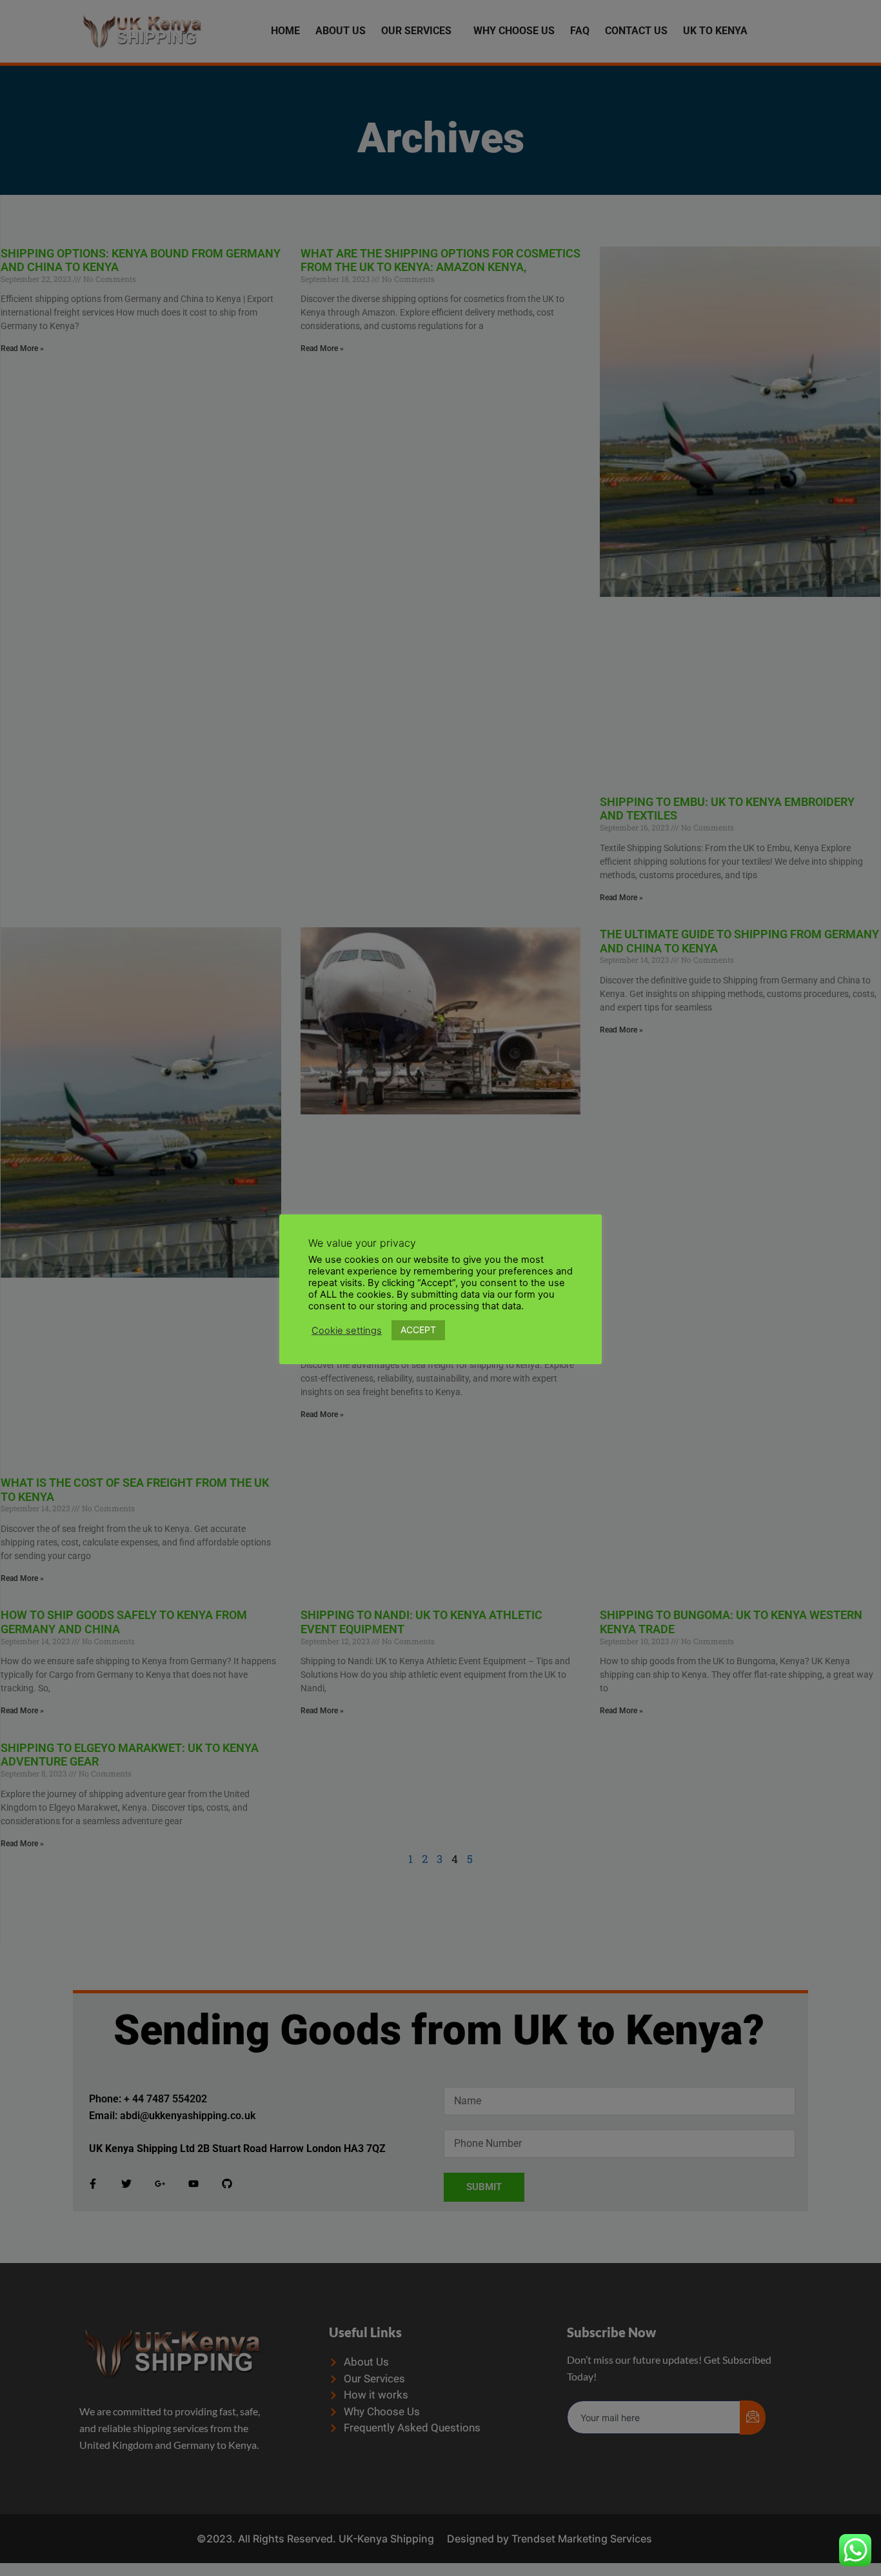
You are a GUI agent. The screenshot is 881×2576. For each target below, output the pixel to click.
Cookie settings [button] (347, 1331)
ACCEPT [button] (418, 1330)
